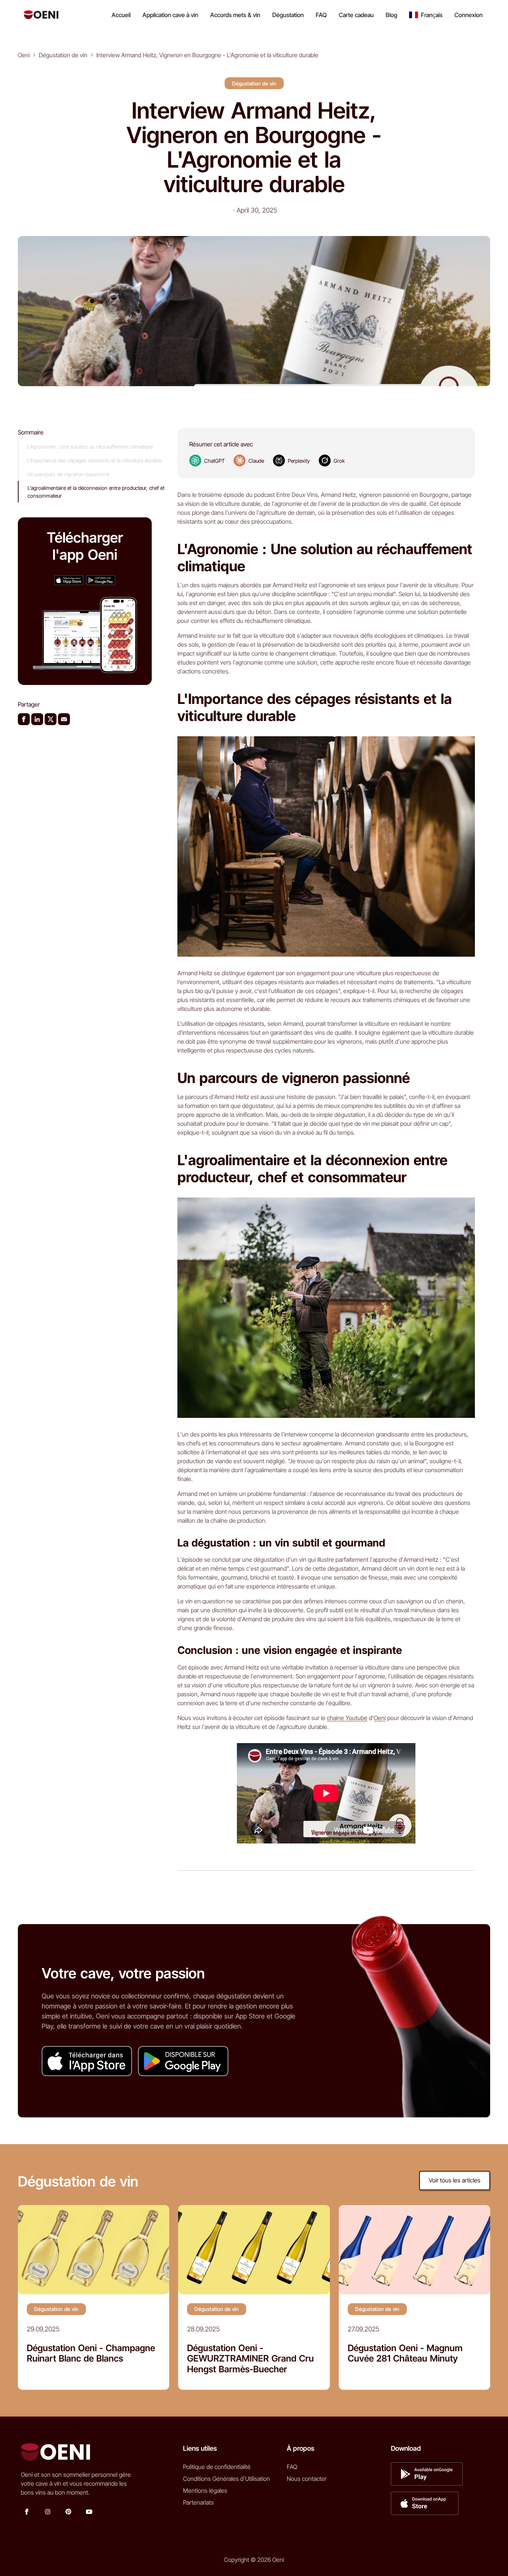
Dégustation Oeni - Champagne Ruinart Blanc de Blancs (91, 2354)
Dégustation (288, 15)
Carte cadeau (356, 15)
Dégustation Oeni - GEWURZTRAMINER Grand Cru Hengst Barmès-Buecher (250, 2359)
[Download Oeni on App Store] (69, 580)
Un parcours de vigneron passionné (68, 474)
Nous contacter (307, 2479)
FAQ (321, 15)
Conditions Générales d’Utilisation (226, 2479)
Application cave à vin (170, 15)
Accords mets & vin (235, 15)
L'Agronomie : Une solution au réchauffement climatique (90, 447)
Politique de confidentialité (217, 2467)
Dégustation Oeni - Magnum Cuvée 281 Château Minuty (405, 2354)
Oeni (380, 1718)
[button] (426, 15)
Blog (391, 15)
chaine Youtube (347, 1718)
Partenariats (198, 2502)
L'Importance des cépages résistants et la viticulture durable (94, 460)
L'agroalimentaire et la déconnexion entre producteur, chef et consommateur (96, 492)
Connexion (469, 15)
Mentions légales (205, 2491)
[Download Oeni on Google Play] (101, 580)
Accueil (121, 15)
